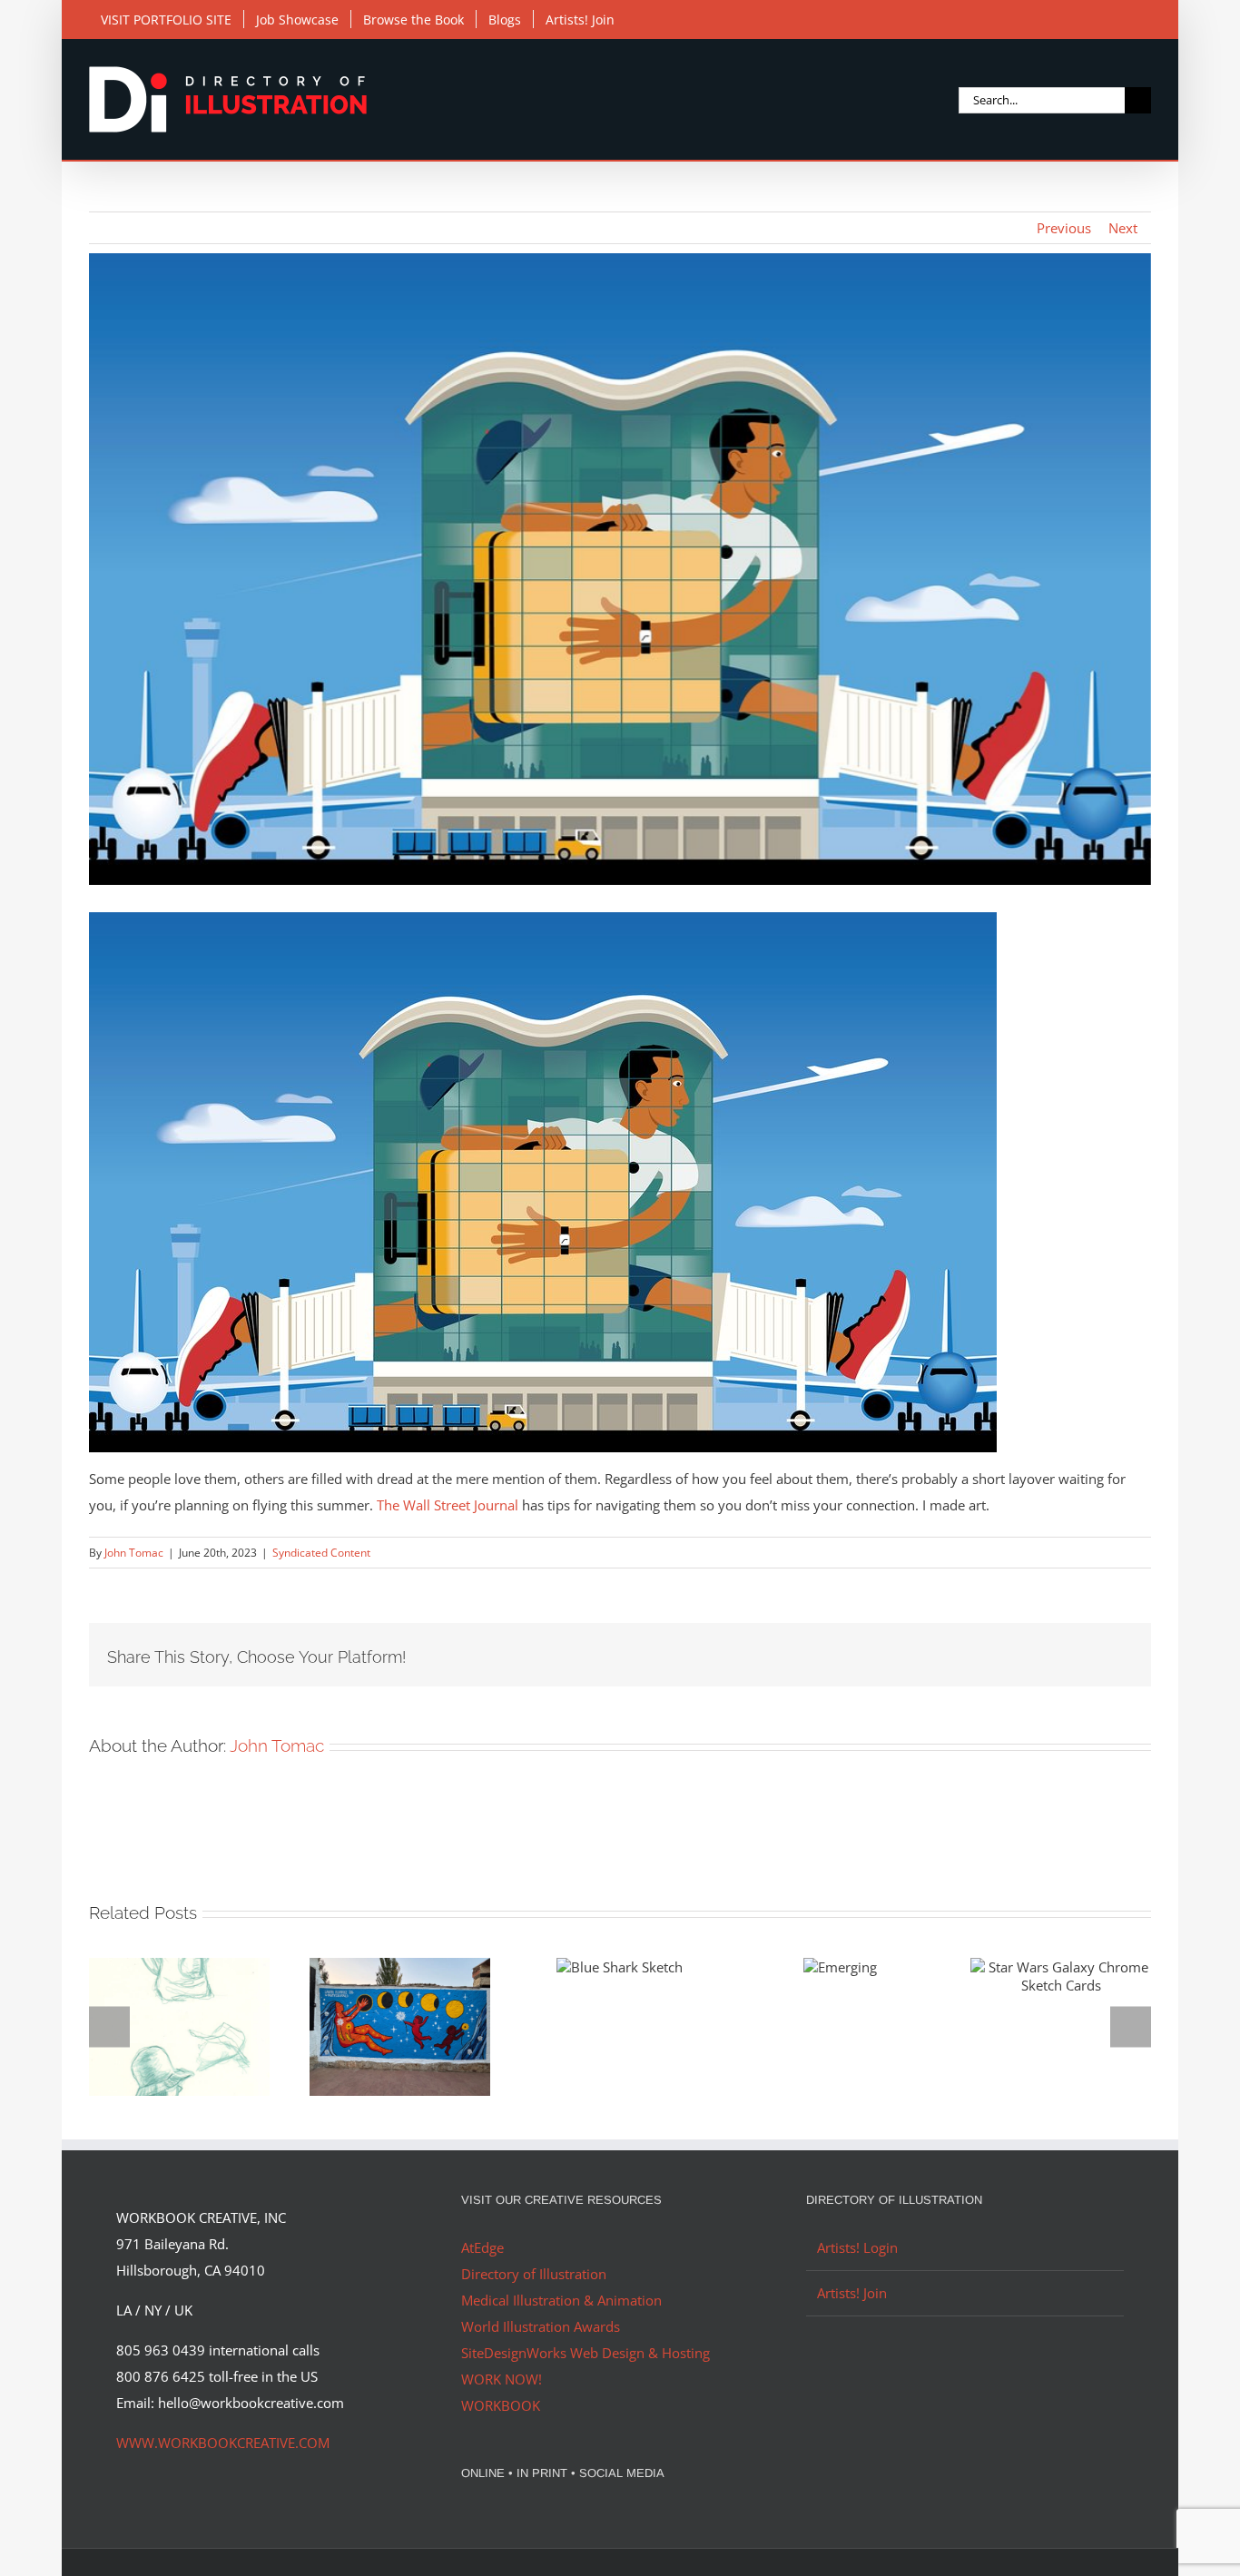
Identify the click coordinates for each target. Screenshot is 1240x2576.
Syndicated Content (321, 1553)
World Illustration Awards (541, 2326)
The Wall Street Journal (448, 1505)
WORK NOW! (502, 2379)
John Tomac (134, 1553)
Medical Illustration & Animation (561, 2300)
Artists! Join (852, 2293)
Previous (1064, 228)
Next (1123, 228)
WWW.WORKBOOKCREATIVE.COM (223, 2443)
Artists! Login (857, 2247)
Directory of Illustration (534, 2274)
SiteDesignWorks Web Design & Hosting (586, 2353)
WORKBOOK (501, 2405)
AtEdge (482, 2247)
